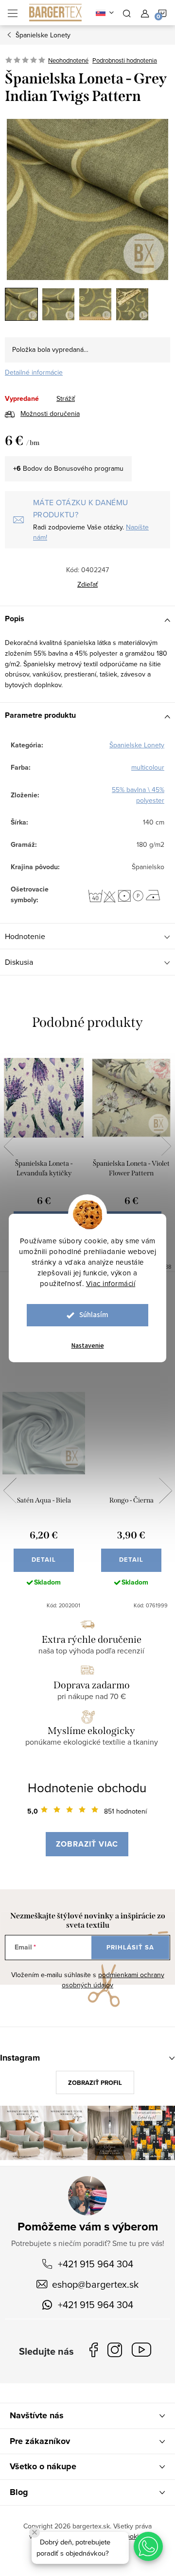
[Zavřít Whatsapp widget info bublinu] (35, 2532)
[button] (148, 2546)
